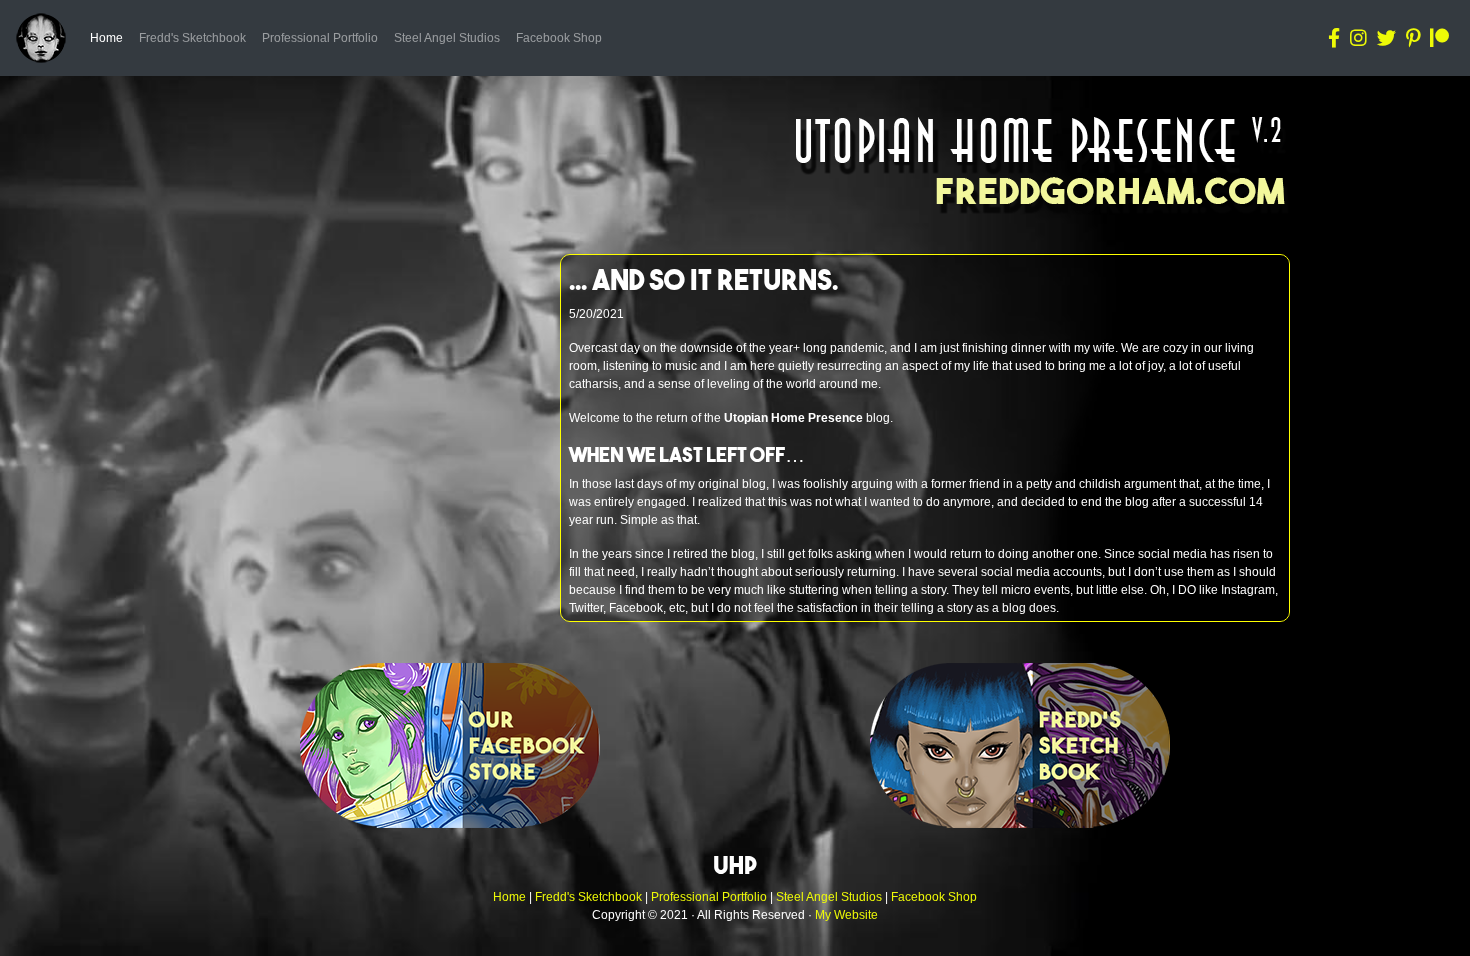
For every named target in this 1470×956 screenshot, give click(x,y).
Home (110, 37)
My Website (846, 915)
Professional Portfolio (320, 38)
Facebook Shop (559, 38)
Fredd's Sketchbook (192, 38)
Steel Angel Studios (447, 38)
